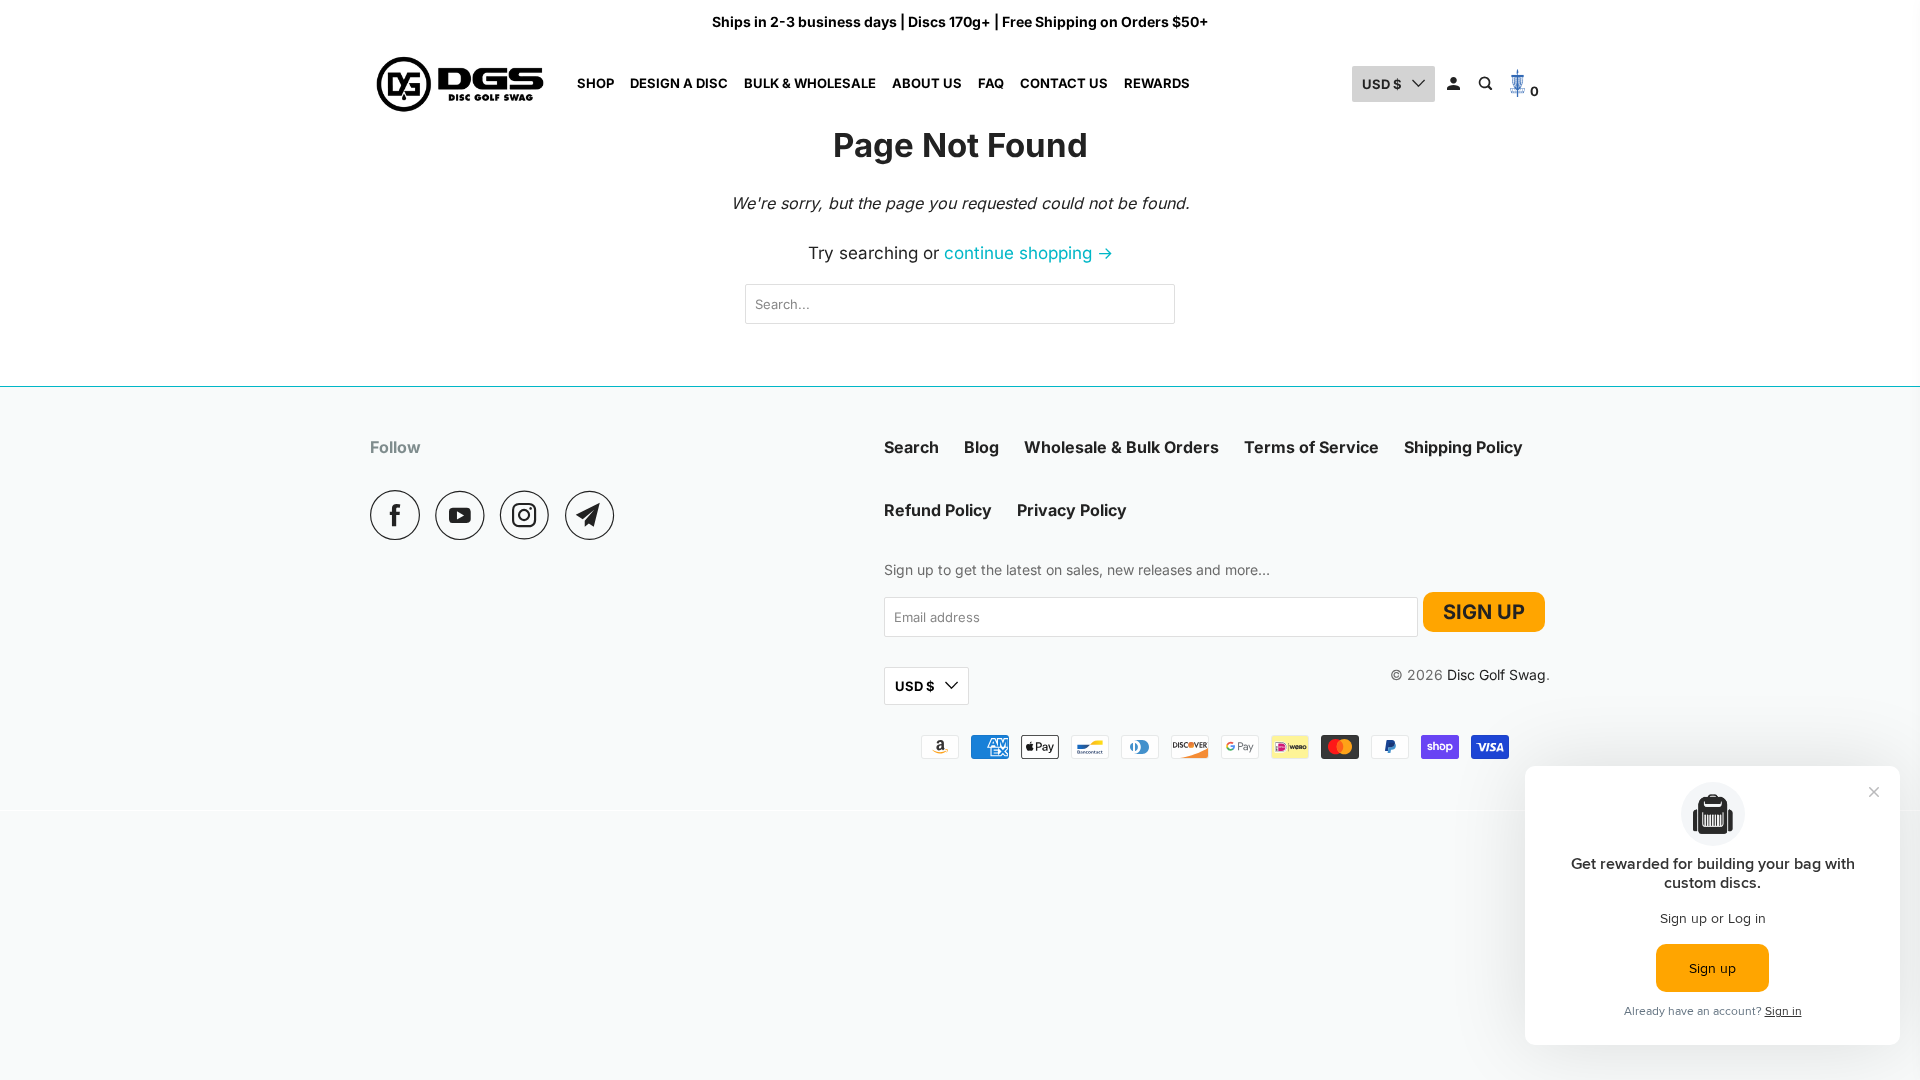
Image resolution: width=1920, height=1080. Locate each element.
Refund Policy (938, 510)
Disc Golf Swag (1496, 675)
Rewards (1157, 83)
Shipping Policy (1463, 447)
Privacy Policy (1072, 510)
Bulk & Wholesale (810, 83)
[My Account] (1455, 84)
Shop (595, 83)
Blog (981, 447)
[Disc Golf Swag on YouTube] (465, 515)
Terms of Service (1311, 447)
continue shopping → (1028, 253)
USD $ (1382, 84)
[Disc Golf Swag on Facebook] (400, 515)
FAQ (991, 83)
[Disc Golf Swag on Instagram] (530, 515)
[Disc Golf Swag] (460, 84)
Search (911, 447)
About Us (927, 83)
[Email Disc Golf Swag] (595, 515)
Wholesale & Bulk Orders (1121, 447)
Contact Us (1064, 83)
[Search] (1487, 84)
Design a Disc (679, 83)
